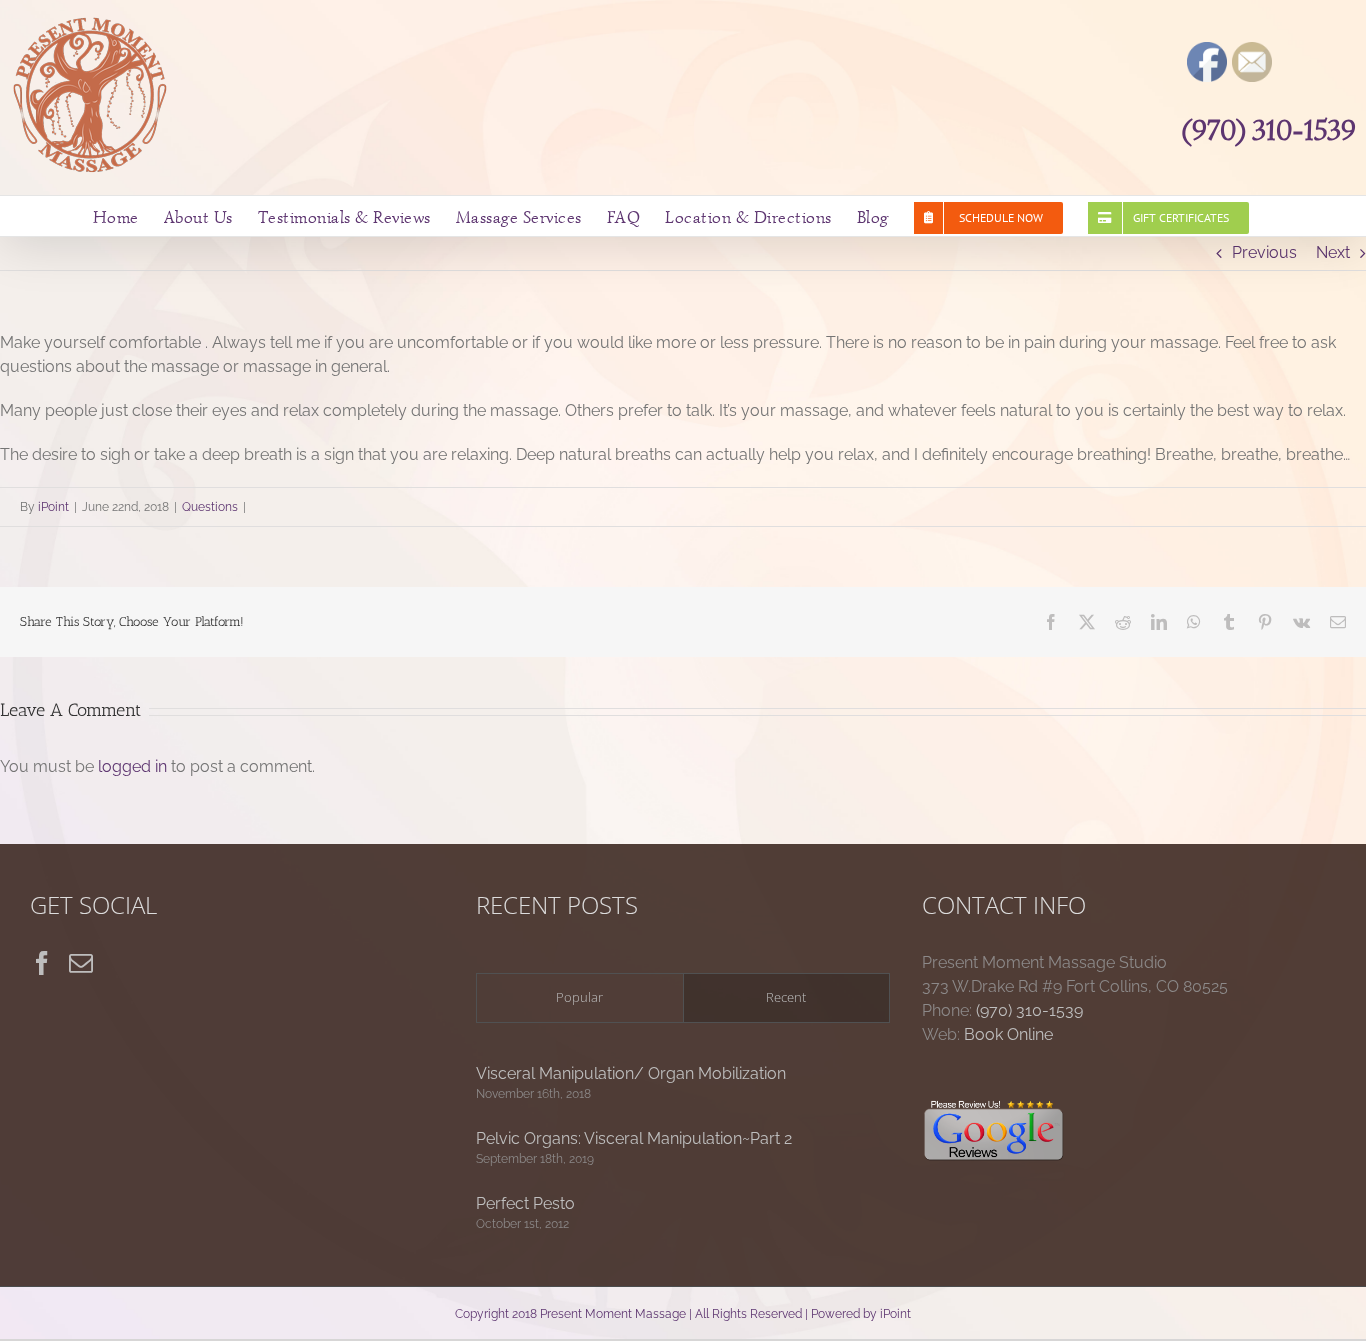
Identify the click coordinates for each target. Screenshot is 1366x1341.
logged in (132, 766)
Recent (786, 997)
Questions (210, 507)
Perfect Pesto (525, 1203)
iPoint (53, 507)
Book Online (1008, 1034)
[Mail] (81, 963)
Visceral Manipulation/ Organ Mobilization (631, 1073)
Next (1333, 252)
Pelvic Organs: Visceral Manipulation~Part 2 (634, 1138)
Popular (579, 997)
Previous (1264, 252)
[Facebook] (42, 963)
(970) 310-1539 (1269, 130)
